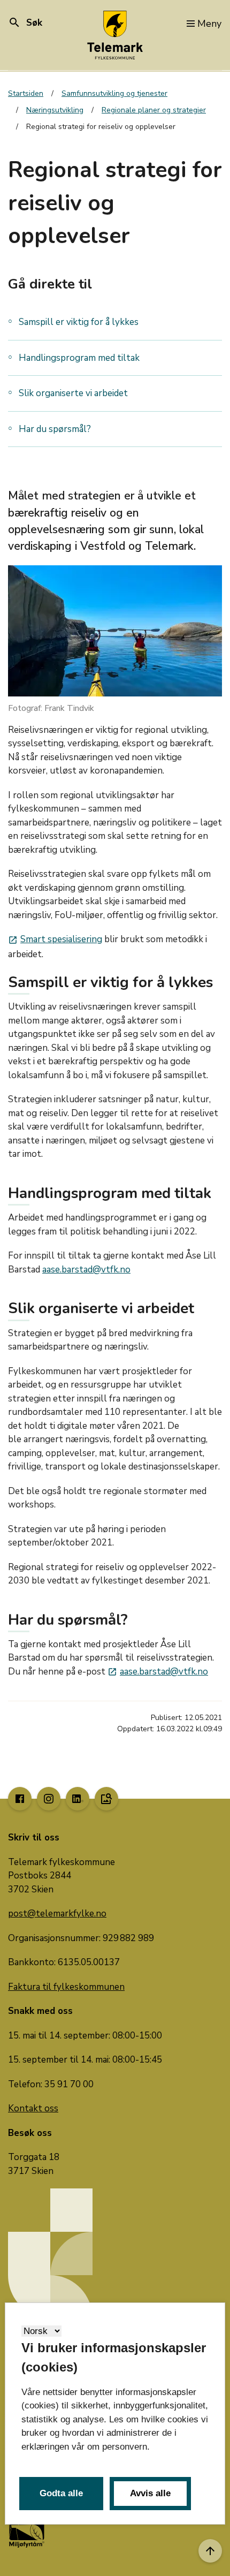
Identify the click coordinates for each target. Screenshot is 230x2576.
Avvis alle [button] (150, 2493)
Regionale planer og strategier (154, 110)
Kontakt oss (33, 2108)
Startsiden (26, 93)
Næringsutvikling (55, 110)
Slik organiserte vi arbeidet (73, 393)
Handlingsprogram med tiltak (79, 358)
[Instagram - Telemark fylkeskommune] (49, 1799)
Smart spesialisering (55, 939)
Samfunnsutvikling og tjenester (114, 93)
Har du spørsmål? (55, 429)
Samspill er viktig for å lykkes (79, 322)
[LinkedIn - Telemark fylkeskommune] (78, 1799)
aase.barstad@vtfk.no (86, 1270)
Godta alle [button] (61, 2493)
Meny (209, 24)
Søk (25, 23)
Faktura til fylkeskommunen (66, 1987)
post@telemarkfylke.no (57, 1914)
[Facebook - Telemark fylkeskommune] (20, 1799)
